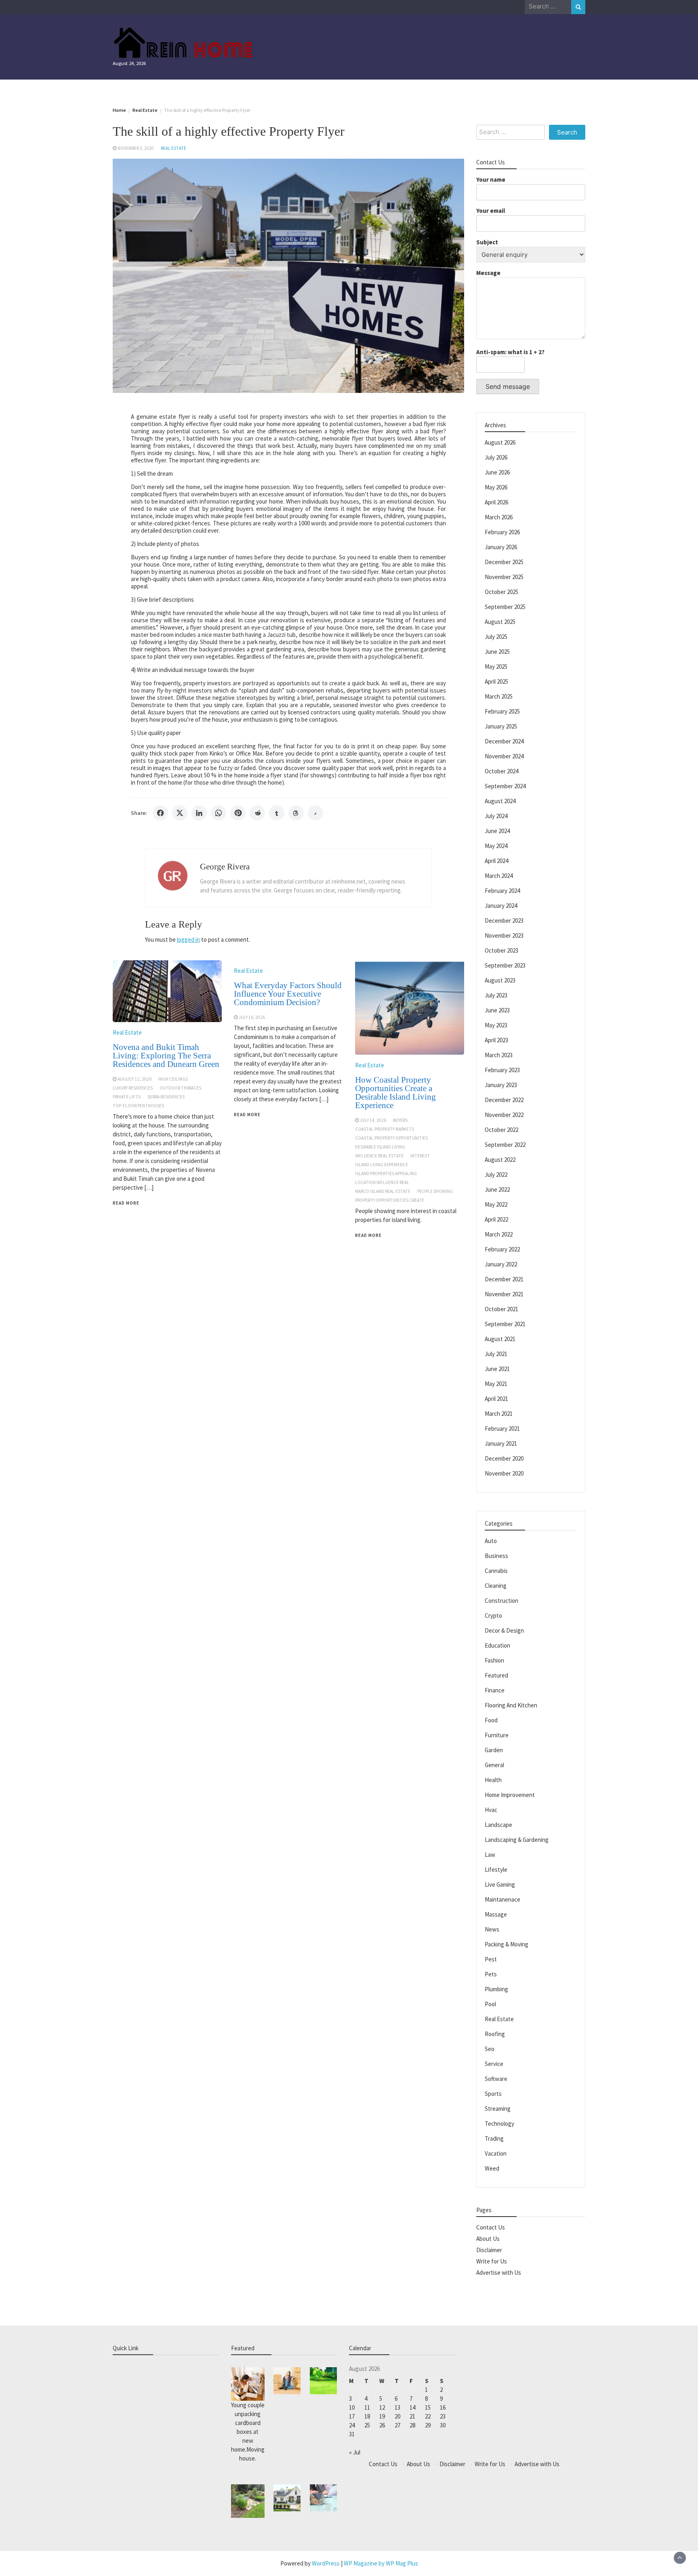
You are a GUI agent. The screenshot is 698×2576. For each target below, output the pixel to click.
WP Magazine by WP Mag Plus (381, 2563)
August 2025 (500, 622)
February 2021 (502, 1429)
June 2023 (497, 1010)
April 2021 (496, 1399)
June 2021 (497, 1369)
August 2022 (500, 1160)
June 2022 (497, 1189)
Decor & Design (504, 1630)
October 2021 (501, 1309)
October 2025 (501, 592)
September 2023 (505, 965)
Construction (501, 1601)
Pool (490, 2004)
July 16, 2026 (252, 1017)
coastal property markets (385, 1129)
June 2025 (497, 652)
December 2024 (504, 741)
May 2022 (496, 1204)
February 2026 (502, 532)
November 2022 (504, 1115)
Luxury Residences (133, 1088)
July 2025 (496, 637)
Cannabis (496, 1571)
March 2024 (499, 876)
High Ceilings (173, 1079)
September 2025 (505, 607)
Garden (494, 1750)
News (492, 1929)
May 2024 (496, 846)
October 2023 (501, 950)
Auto (491, 1541)
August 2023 (500, 980)
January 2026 (501, 547)
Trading (494, 2138)
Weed (492, 2168)
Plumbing (496, 1989)
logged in (188, 939)
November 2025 (504, 577)
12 (382, 2407)
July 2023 (496, 995)
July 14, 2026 (373, 1120)
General (494, 1765)
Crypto (493, 1616)
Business (496, 1556)
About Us (488, 2239)
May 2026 (496, 487)
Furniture (497, 1735)
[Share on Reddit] (257, 813)
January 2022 (501, 1264)
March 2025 (499, 696)
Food (491, 1720)
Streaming (498, 2109)
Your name (491, 180)
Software (496, 2079)
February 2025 (502, 711)
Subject (487, 242)
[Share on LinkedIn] (199, 813)
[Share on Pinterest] (238, 813)
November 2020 (504, 1473)
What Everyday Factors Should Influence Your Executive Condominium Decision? (288, 994)
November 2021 (504, 1294)
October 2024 (501, 771)
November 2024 (504, 756)
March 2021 (499, 1414)
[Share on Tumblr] (277, 813)
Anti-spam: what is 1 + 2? (510, 352)
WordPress (326, 2563)
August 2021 (500, 1339)
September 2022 (505, 1145)
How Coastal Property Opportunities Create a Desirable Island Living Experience (395, 1093)
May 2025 (496, 667)
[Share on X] (180, 813)
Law (490, 1855)
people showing (435, 1191)
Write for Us (492, 2261)
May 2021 (496, 1384)
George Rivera (225, 867)
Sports (493, 2094)
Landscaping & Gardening (517, 1840)
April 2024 (496, 861)
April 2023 (496, 1040)
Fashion (494, 1660)
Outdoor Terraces (180, 1088)
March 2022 (499, 1234)
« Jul (355, 2452)
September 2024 (505, 786)
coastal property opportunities (391, 1138)
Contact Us (491, 2227)
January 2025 (501, 726)
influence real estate (379, 1156)
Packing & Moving (507, 1944)
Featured (496, 1675)
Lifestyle (496, 1870)
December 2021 (504, 1279)
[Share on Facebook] (160, 813)
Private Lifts (127, 1097)
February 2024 (502, 891)
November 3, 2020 (136, 148)
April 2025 (496, 681)
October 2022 (501, 1130)
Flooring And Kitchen (511, 1705)
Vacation (496, 2153)
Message (488, 273)
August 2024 (500, 801)
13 (397, 2407)
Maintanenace (502, 1899)
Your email (491, 211)
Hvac (491, 1810)
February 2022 (502, 1249)
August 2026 (500, 442)
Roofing (495, 2034)
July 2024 (496, 816)
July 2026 (496, 457)
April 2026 (496, 502)
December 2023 (504, 921)
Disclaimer (489, 2250)
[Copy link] (315, 813)
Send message (508, 386)
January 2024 (501, 906)
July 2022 (496, 1175)
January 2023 (501, 1085)
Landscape (498, 1825)
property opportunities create (390, 1200)
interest (420, 1156)
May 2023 (496, 1025)
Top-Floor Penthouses (138, 1106)
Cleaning (496, 1586)
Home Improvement (510, 1795)
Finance (495, 1690)
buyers (400, 1120)
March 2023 (499, 1055)
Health (493, 1780)
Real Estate (173, 148)
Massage (496, 1914)
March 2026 (499, 517)
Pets (491, 1974)
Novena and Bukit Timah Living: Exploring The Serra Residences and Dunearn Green (166, 1056)
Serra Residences (166, 1097)
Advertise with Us (499, 2273)
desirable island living (380, 1147)
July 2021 (496, 1354)
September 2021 (505, 1324)
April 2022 (496, 1219)
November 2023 (504, 935)
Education (497, 1645)
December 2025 (504, 562)
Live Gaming (500, 1884)
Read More (126, 1203)
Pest (491, 1959)
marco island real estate (383, 1191)
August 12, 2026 (135, 1079)
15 (428, 2407)
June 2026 (497, 472)
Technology (499, 2124)
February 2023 (502, 1070)
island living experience (382, 1165)
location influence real (382, 1182)
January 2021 (501, 1443)
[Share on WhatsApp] (219, 813)
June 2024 (497, 831)
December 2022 (504, 1100)
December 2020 (504, 1458)
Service (494, 2064)
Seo (490, 2049)
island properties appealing (386, 1174)
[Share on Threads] (296, 813)
